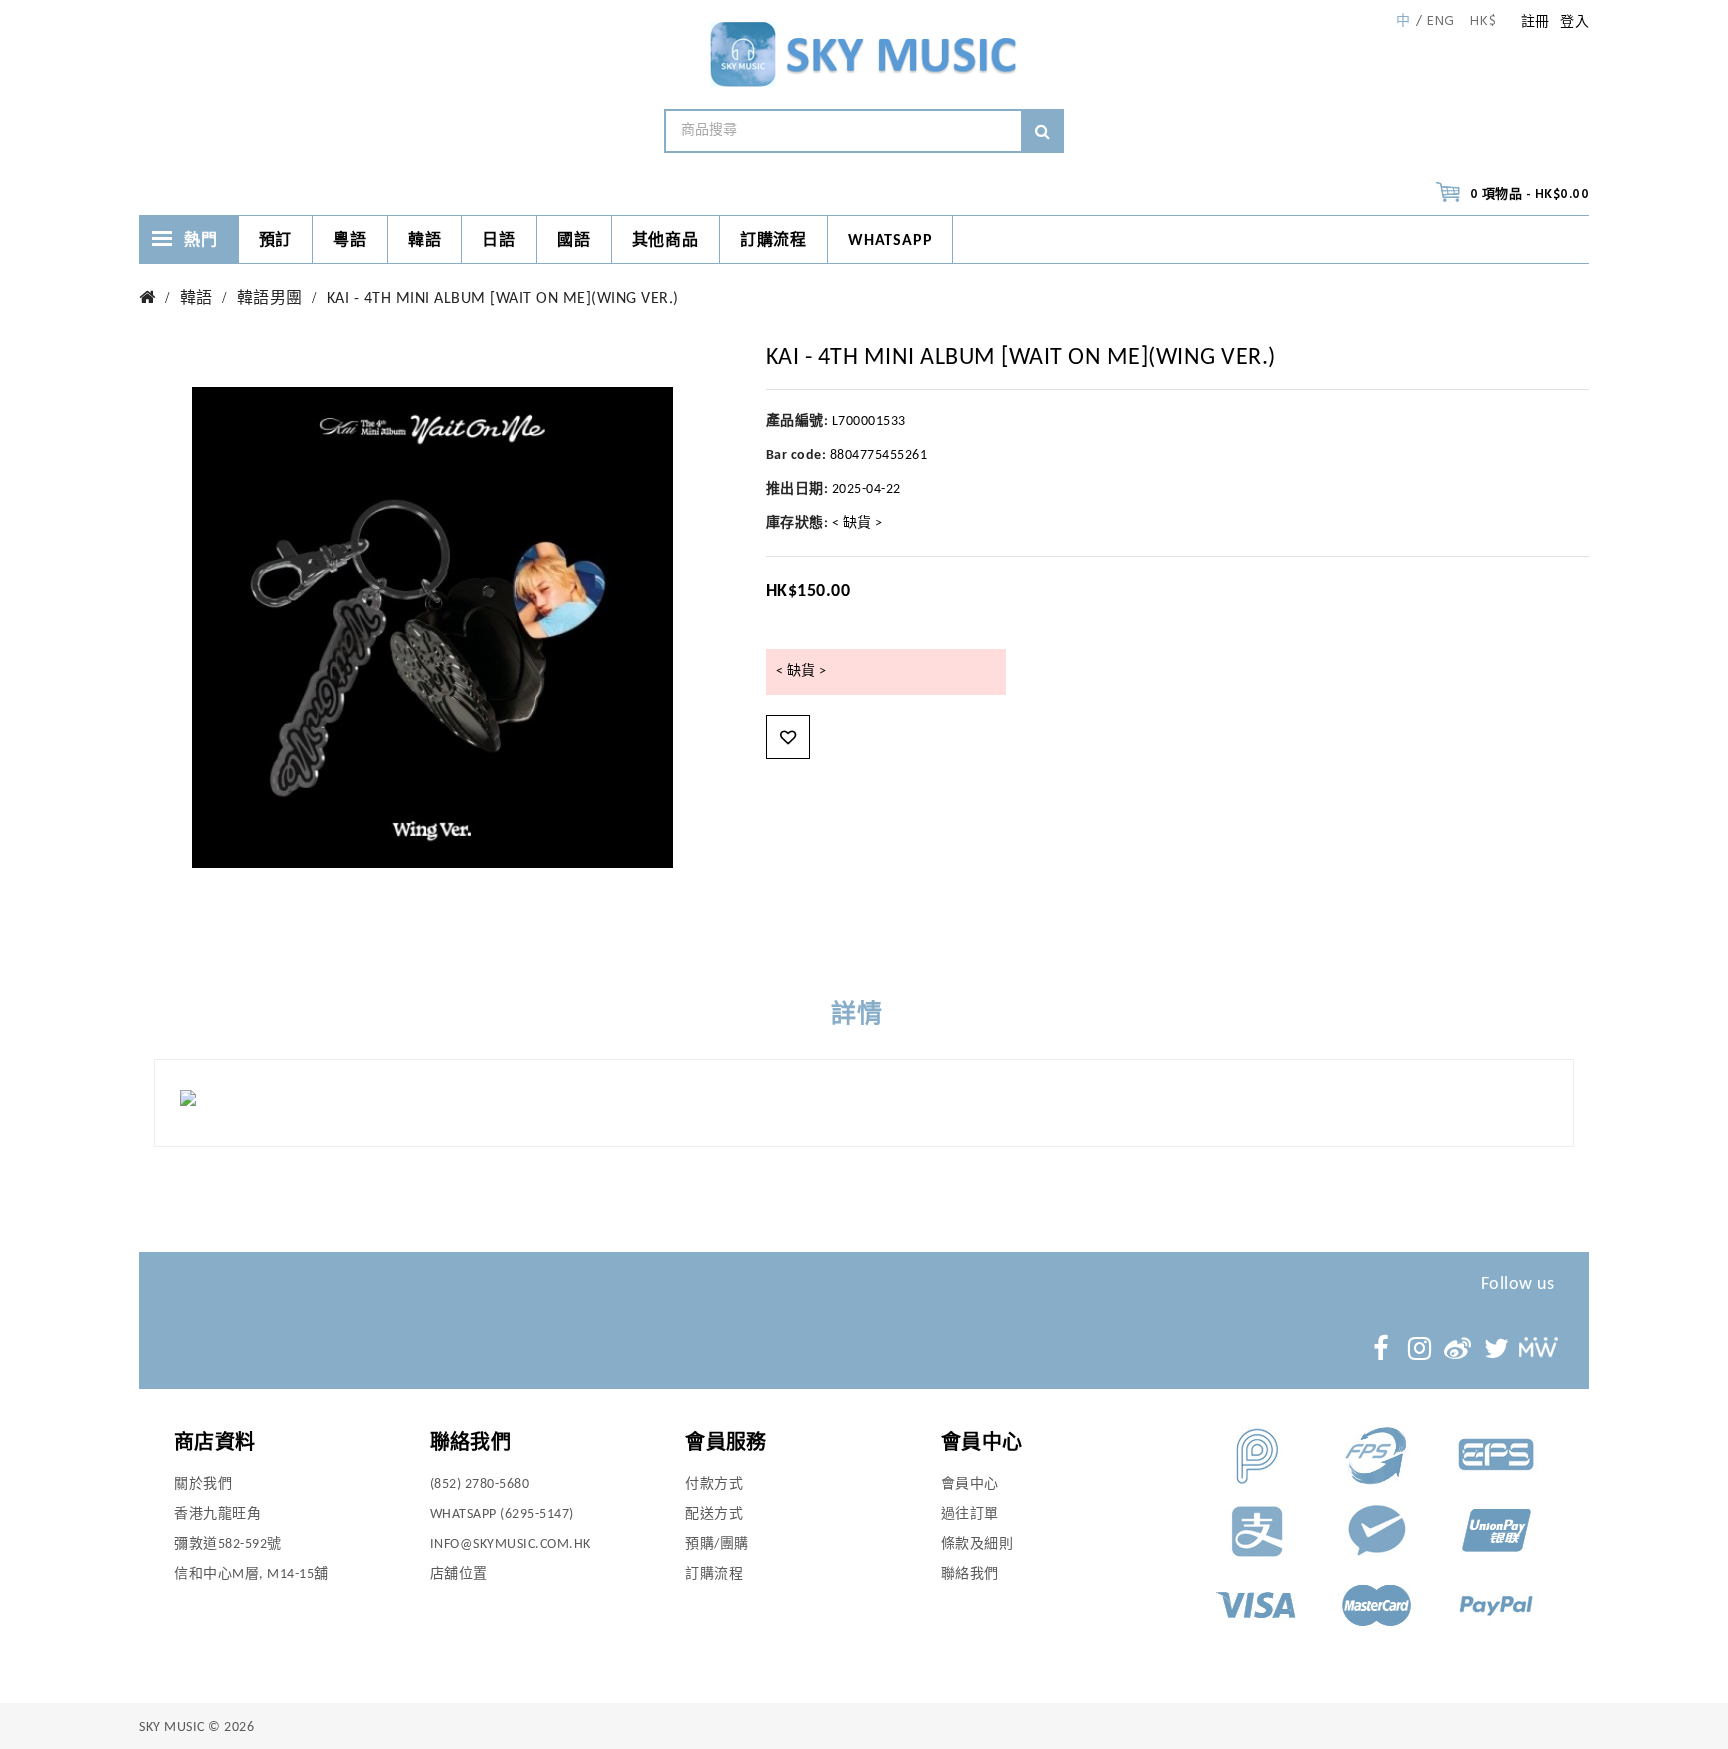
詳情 (857, 1015)
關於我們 (203, 1484)
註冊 (1535, 22)
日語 (499, 241)
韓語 (425, 241)
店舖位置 (459, 1574)
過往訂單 (970, 1514)
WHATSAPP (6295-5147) (502, 1514)
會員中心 (970, 1484)
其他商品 (665, 241)
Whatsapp (890, 241)
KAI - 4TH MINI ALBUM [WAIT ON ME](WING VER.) (503, 299)
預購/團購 (717, 1544)
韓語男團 (270, 299)
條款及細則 (977, 1544)
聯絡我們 (970, 1574)
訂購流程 (773, 241)
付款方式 (714, 1484)
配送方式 (714, 1514)
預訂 (276, 241)
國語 (574, 241)
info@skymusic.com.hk (510, 1544)
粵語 (350, 241)
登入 (1574, 22)
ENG (1441, 22)
